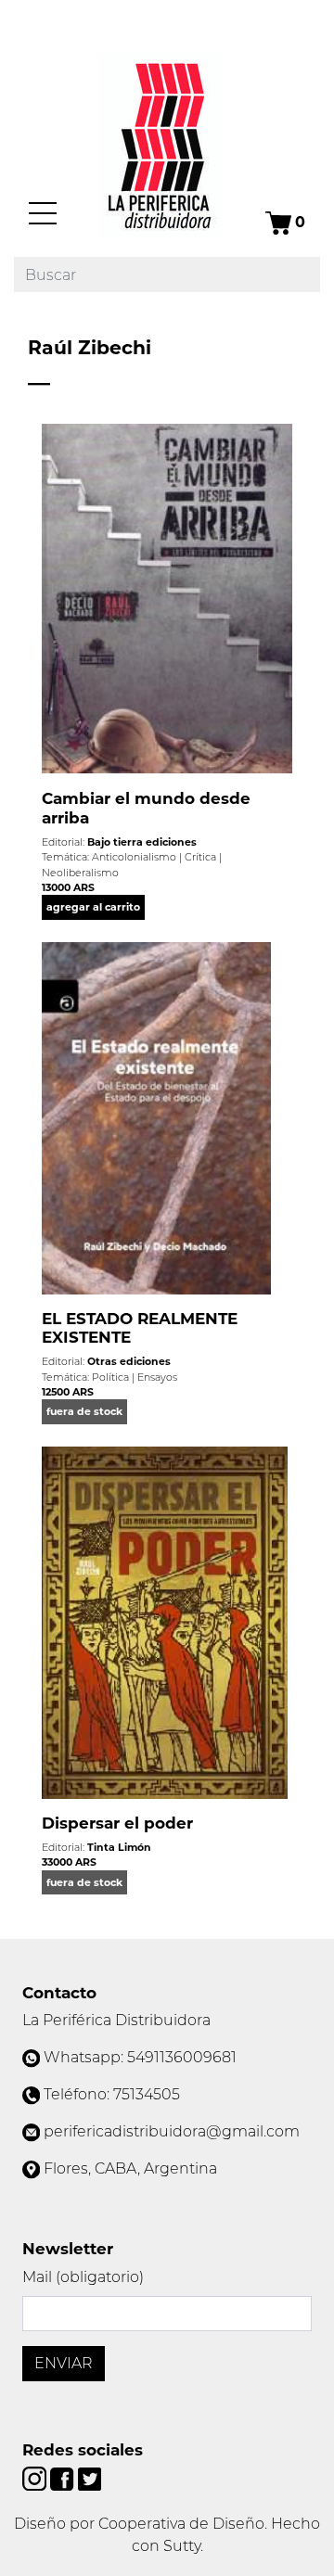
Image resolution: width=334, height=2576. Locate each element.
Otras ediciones (129, 1361)
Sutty (182, 2546)
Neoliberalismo (80, 873)
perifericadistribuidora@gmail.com (172, 2131)
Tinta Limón (119, 1847)
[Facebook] (64, 2477)
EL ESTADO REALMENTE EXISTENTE (140, 1328)
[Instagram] (36, 2477)
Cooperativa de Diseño (181, 2524)
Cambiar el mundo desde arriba (146, 808)
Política (110, 1377)
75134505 (147, 2094)
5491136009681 (182, 2057)
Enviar (64, 2363)
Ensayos (157, 1377)
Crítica (200, 857)
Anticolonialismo (134, 857)
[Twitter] (90, 2477)
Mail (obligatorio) (83, 2277)
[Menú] (43, 213)
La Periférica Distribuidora (116, 2020)
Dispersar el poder (117, 1823)
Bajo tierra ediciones (142, 842)
